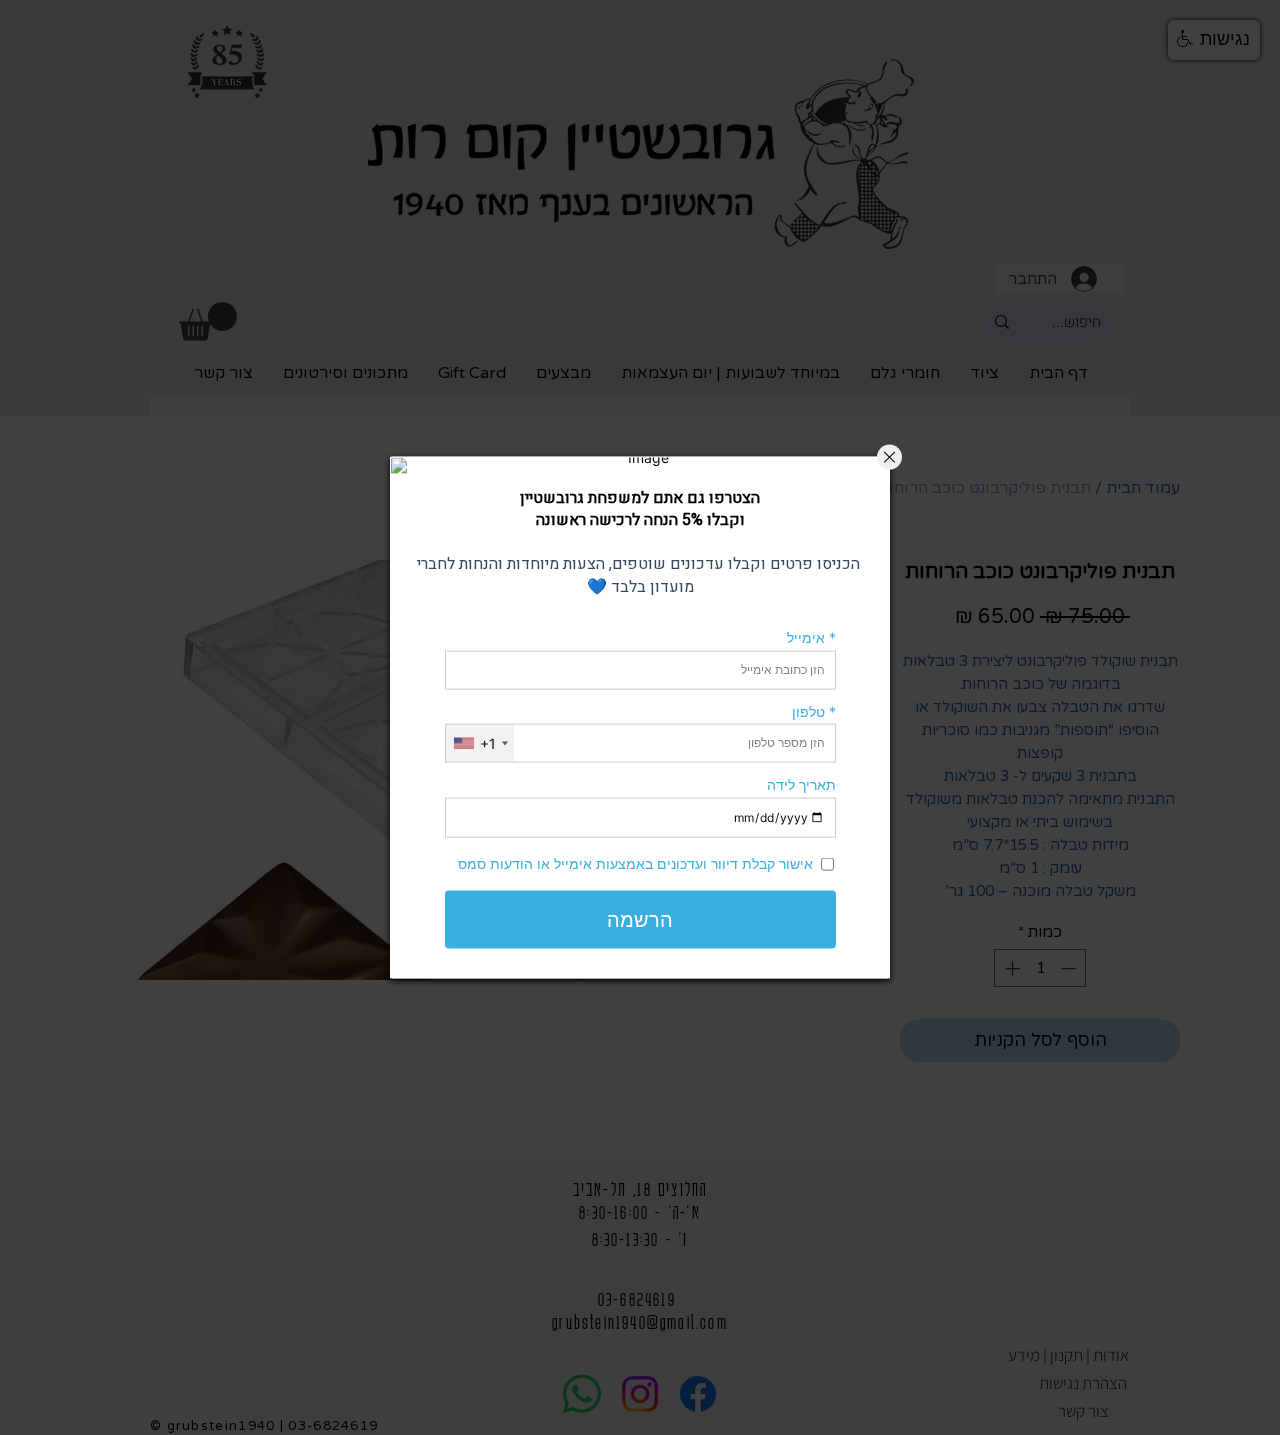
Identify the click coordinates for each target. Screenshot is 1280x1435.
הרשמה (640, 920)
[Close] (889, 456)
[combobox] (480, 743)
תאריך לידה (801, 784)
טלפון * (814, 710)
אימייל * (811, 637)
